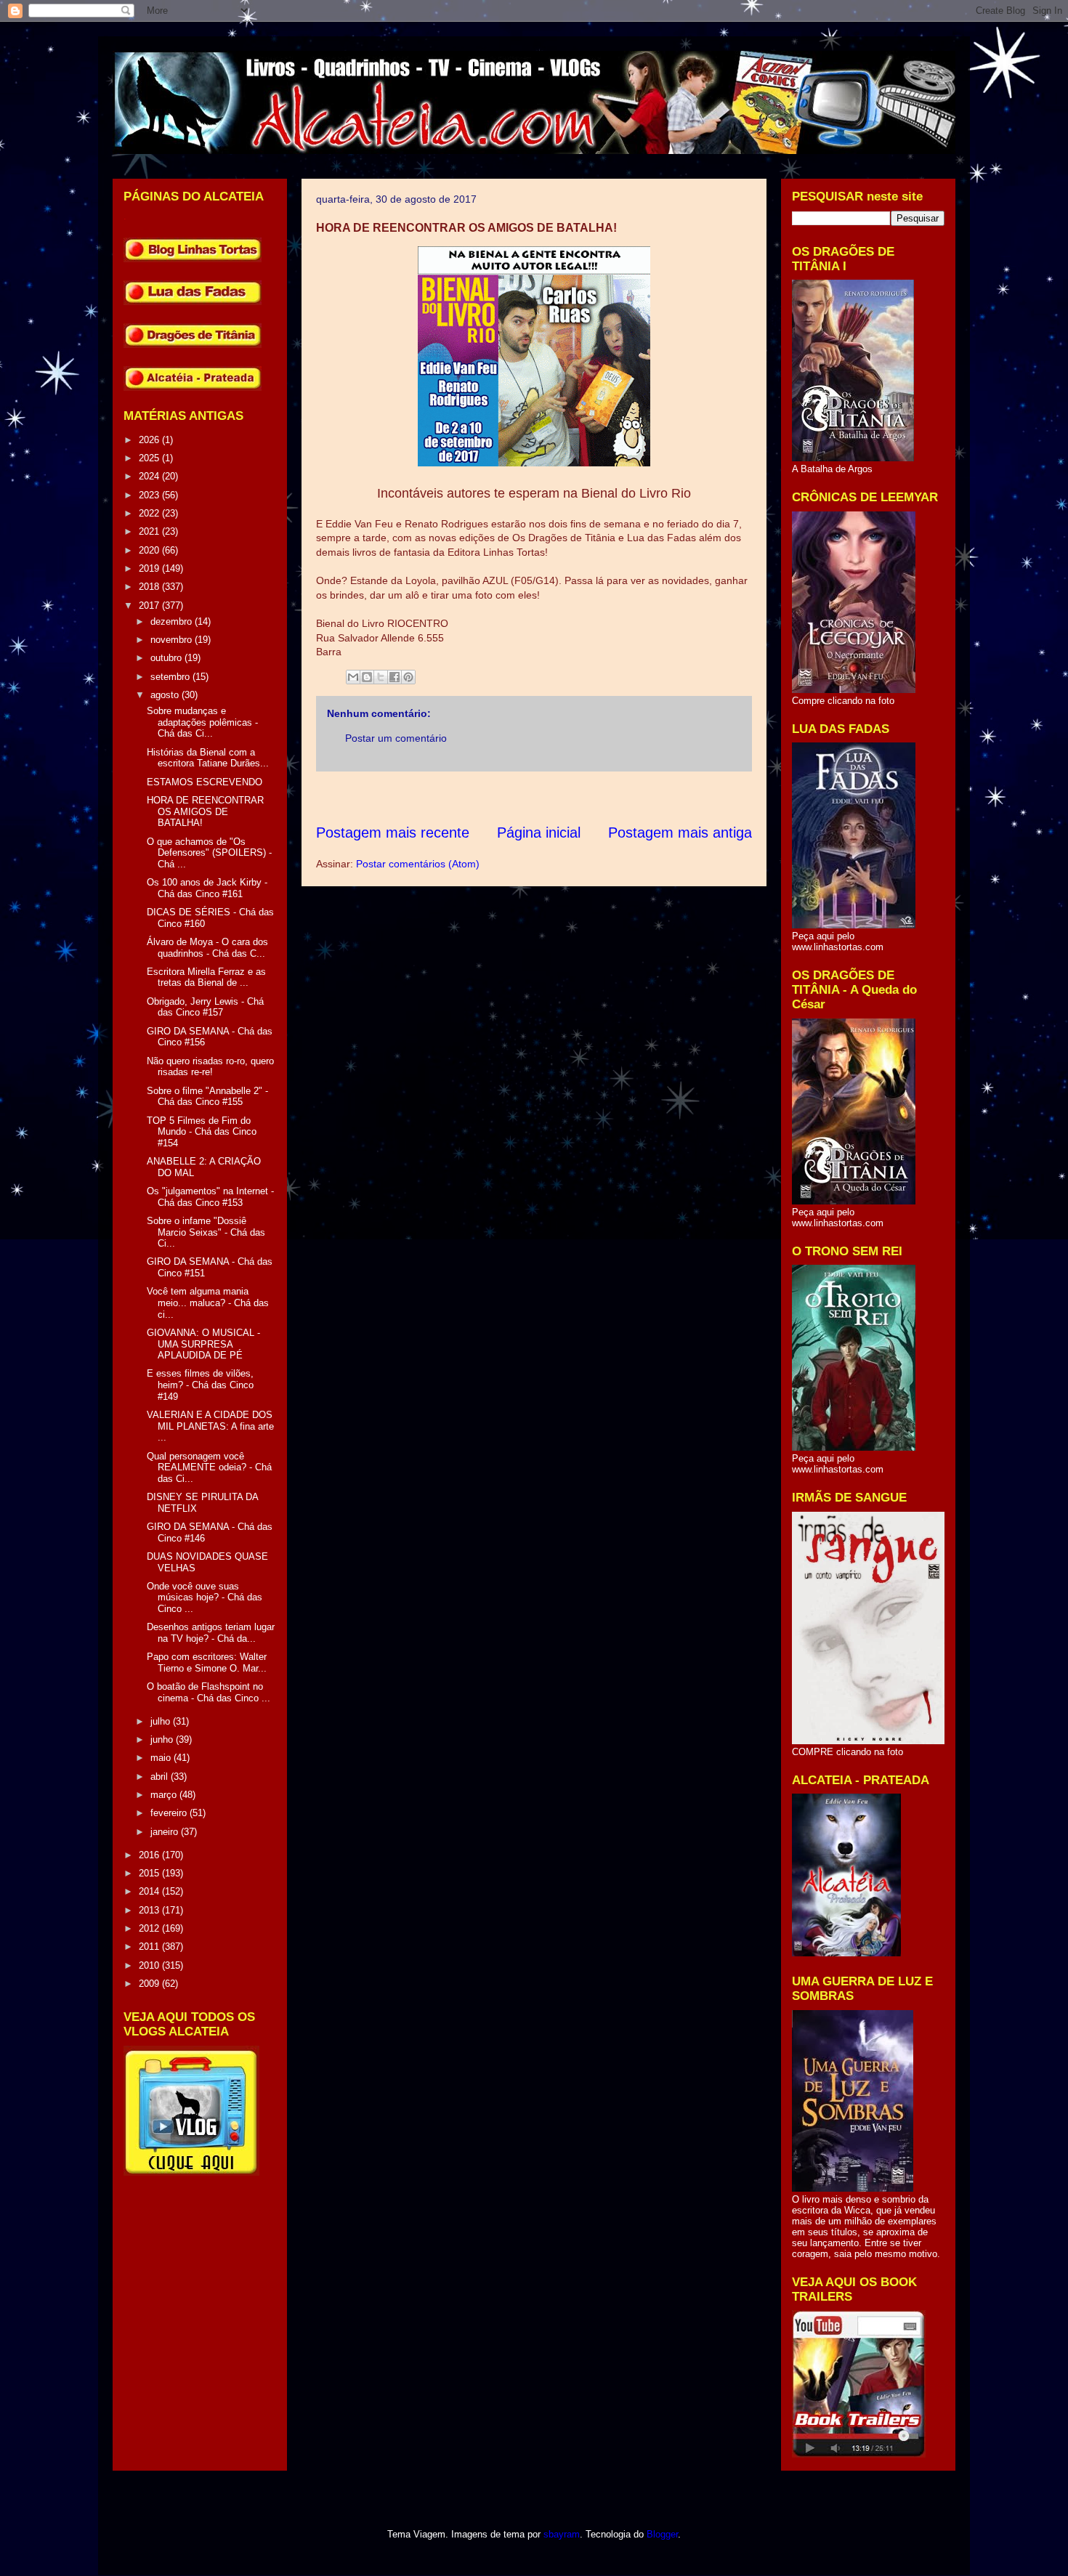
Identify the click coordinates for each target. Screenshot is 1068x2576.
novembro (173, 640)
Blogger (662, 2534)
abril (161, 1777)
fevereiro (170, 1813)
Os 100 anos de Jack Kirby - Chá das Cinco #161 (207, 888)
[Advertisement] (580, 797)
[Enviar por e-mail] (353, 677)
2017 (150, 605)
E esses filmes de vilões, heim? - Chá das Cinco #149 (200, 1385)
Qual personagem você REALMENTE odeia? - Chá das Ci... (209, 1467)
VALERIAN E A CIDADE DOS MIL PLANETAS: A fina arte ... (210, 1426)
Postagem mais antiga (680, 833)
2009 (150, 1984)
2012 (150, 1928)
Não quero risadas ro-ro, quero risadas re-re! (210, 1067)
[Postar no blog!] (367, 677)
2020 (150, 550)
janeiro (166, 1832)
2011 (150, 1947)
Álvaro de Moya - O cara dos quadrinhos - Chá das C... (207, 948)
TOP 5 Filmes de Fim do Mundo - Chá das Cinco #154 (202, 1132)
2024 (150, 476)
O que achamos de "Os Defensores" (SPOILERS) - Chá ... (209, 853)
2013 (150, 1910)
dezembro (173, 621)
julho (162, 1721)
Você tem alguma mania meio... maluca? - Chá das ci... (208, 1303)
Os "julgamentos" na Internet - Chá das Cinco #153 (210, 1197)
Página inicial (539, 833)
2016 (150, 1855)
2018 (150, 587)
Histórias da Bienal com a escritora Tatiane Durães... (208, 758)
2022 (150, 513)
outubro (167, 658)
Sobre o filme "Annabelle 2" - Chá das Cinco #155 (207, 1097)
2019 (150, 568)
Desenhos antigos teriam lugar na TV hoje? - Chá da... (211, 1633)
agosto (166, 695)
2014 (150, 1891)
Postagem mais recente (393, 833)
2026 (150, 440)
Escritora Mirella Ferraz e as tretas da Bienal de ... (206, 977)
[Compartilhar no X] (381, 677)
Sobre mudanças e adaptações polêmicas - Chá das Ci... (202, 722)
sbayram (562, 2534)
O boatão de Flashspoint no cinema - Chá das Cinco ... (209, 1692)
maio (162, 1758)
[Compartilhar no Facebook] (395, 677)
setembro (171, 677)
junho (163, 1739)
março (165, 1795)
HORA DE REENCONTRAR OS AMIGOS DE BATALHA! (205, 811)
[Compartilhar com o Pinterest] (408, 677)
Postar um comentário (396, 738)
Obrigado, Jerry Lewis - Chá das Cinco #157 (205, 1007)
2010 (150, 1965)
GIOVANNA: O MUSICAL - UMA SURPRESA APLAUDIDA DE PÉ (203, 1344)
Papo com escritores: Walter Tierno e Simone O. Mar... (207, 1662)
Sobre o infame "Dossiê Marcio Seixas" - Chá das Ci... (206, 1232)
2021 (150, 531)
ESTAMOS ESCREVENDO (205, 782)
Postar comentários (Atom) (418, 864)
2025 (150, 458)
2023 (150, 495)
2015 (150, 1873)
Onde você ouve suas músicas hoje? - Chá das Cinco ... (205, 1597)
